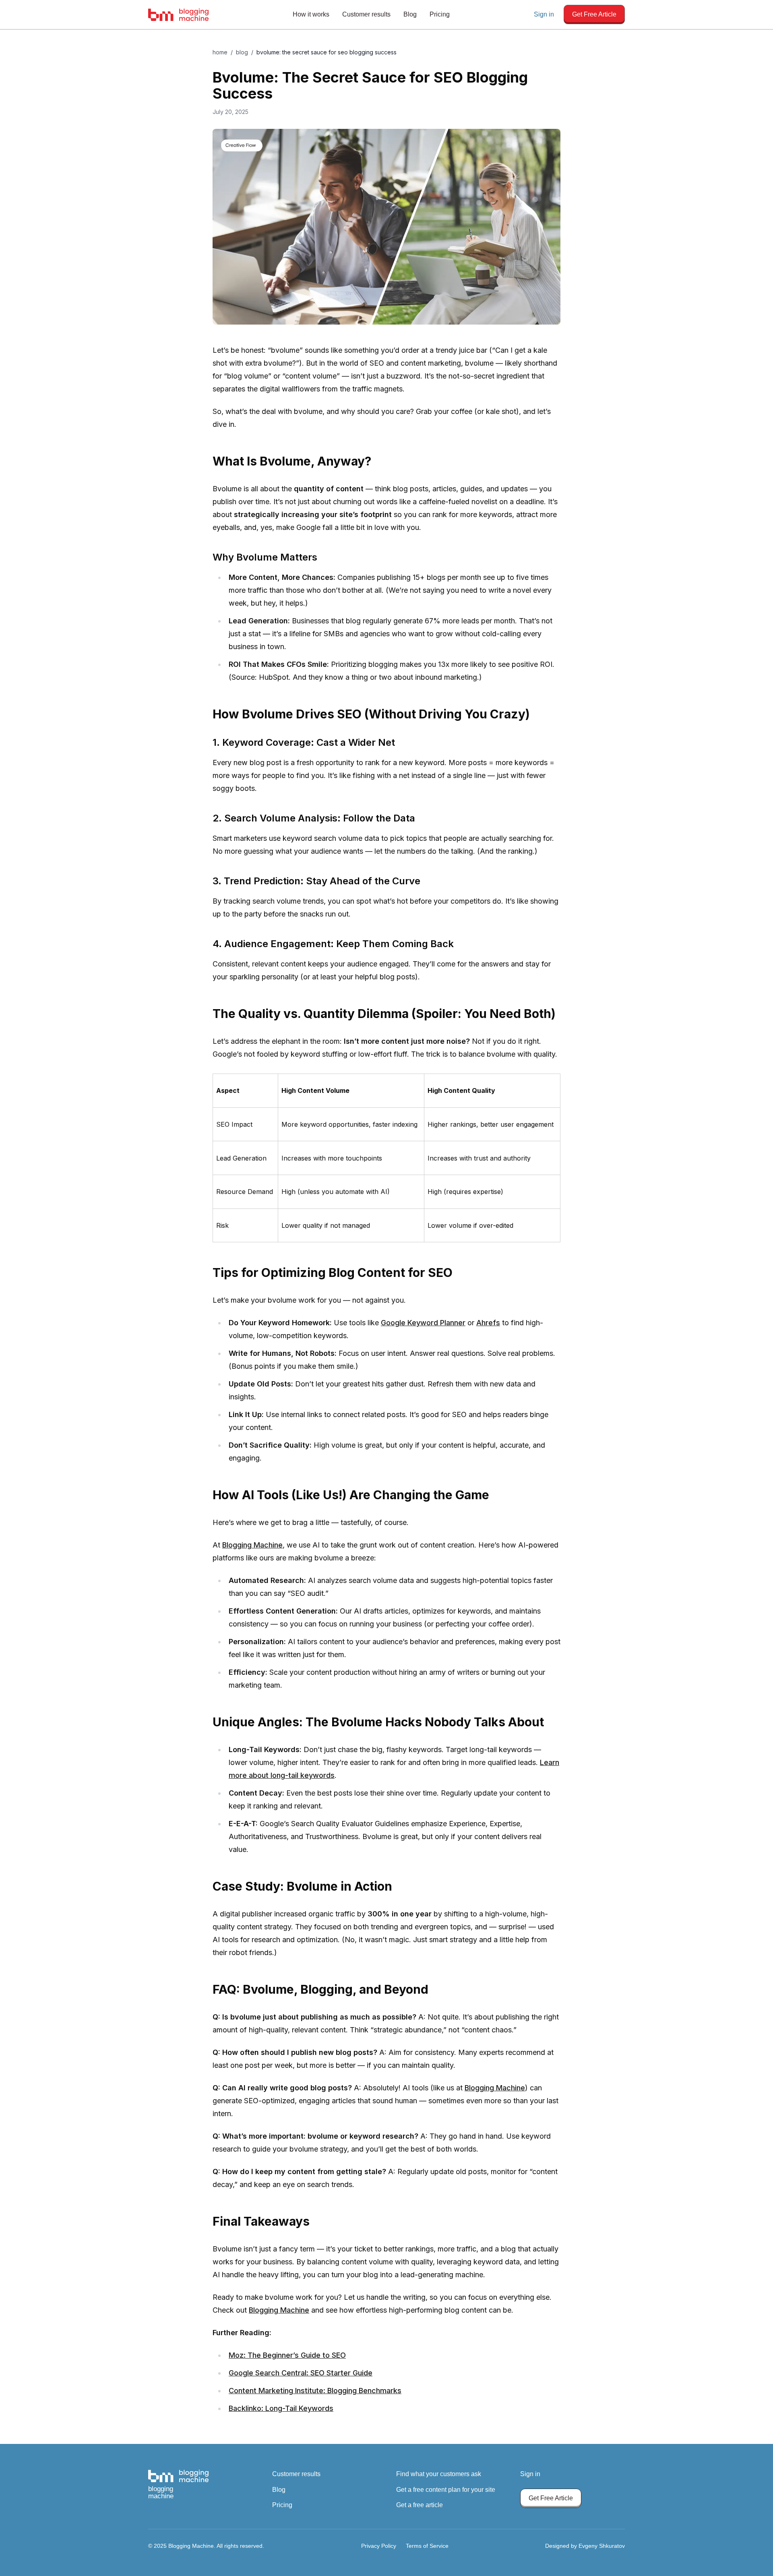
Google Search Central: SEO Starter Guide (301, 2373)
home (220, 52)
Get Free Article (594, 14)
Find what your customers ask (439, 2474)
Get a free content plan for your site (446, 2490)
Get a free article (420, 2505)
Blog (410, 14)
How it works (311, 14)
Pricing (440, 14)
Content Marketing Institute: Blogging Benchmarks (315, 2391)
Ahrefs (488, 1323)
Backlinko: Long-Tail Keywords (281, 2408)
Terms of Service (427, 2546)
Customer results (366, 14)
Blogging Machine (252, 1545)
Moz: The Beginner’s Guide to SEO (287, 2355)
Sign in (544, 14)
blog (242, 52)
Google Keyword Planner (423, 1323)
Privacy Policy (379, 2546)
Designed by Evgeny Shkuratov (585, 2546)
